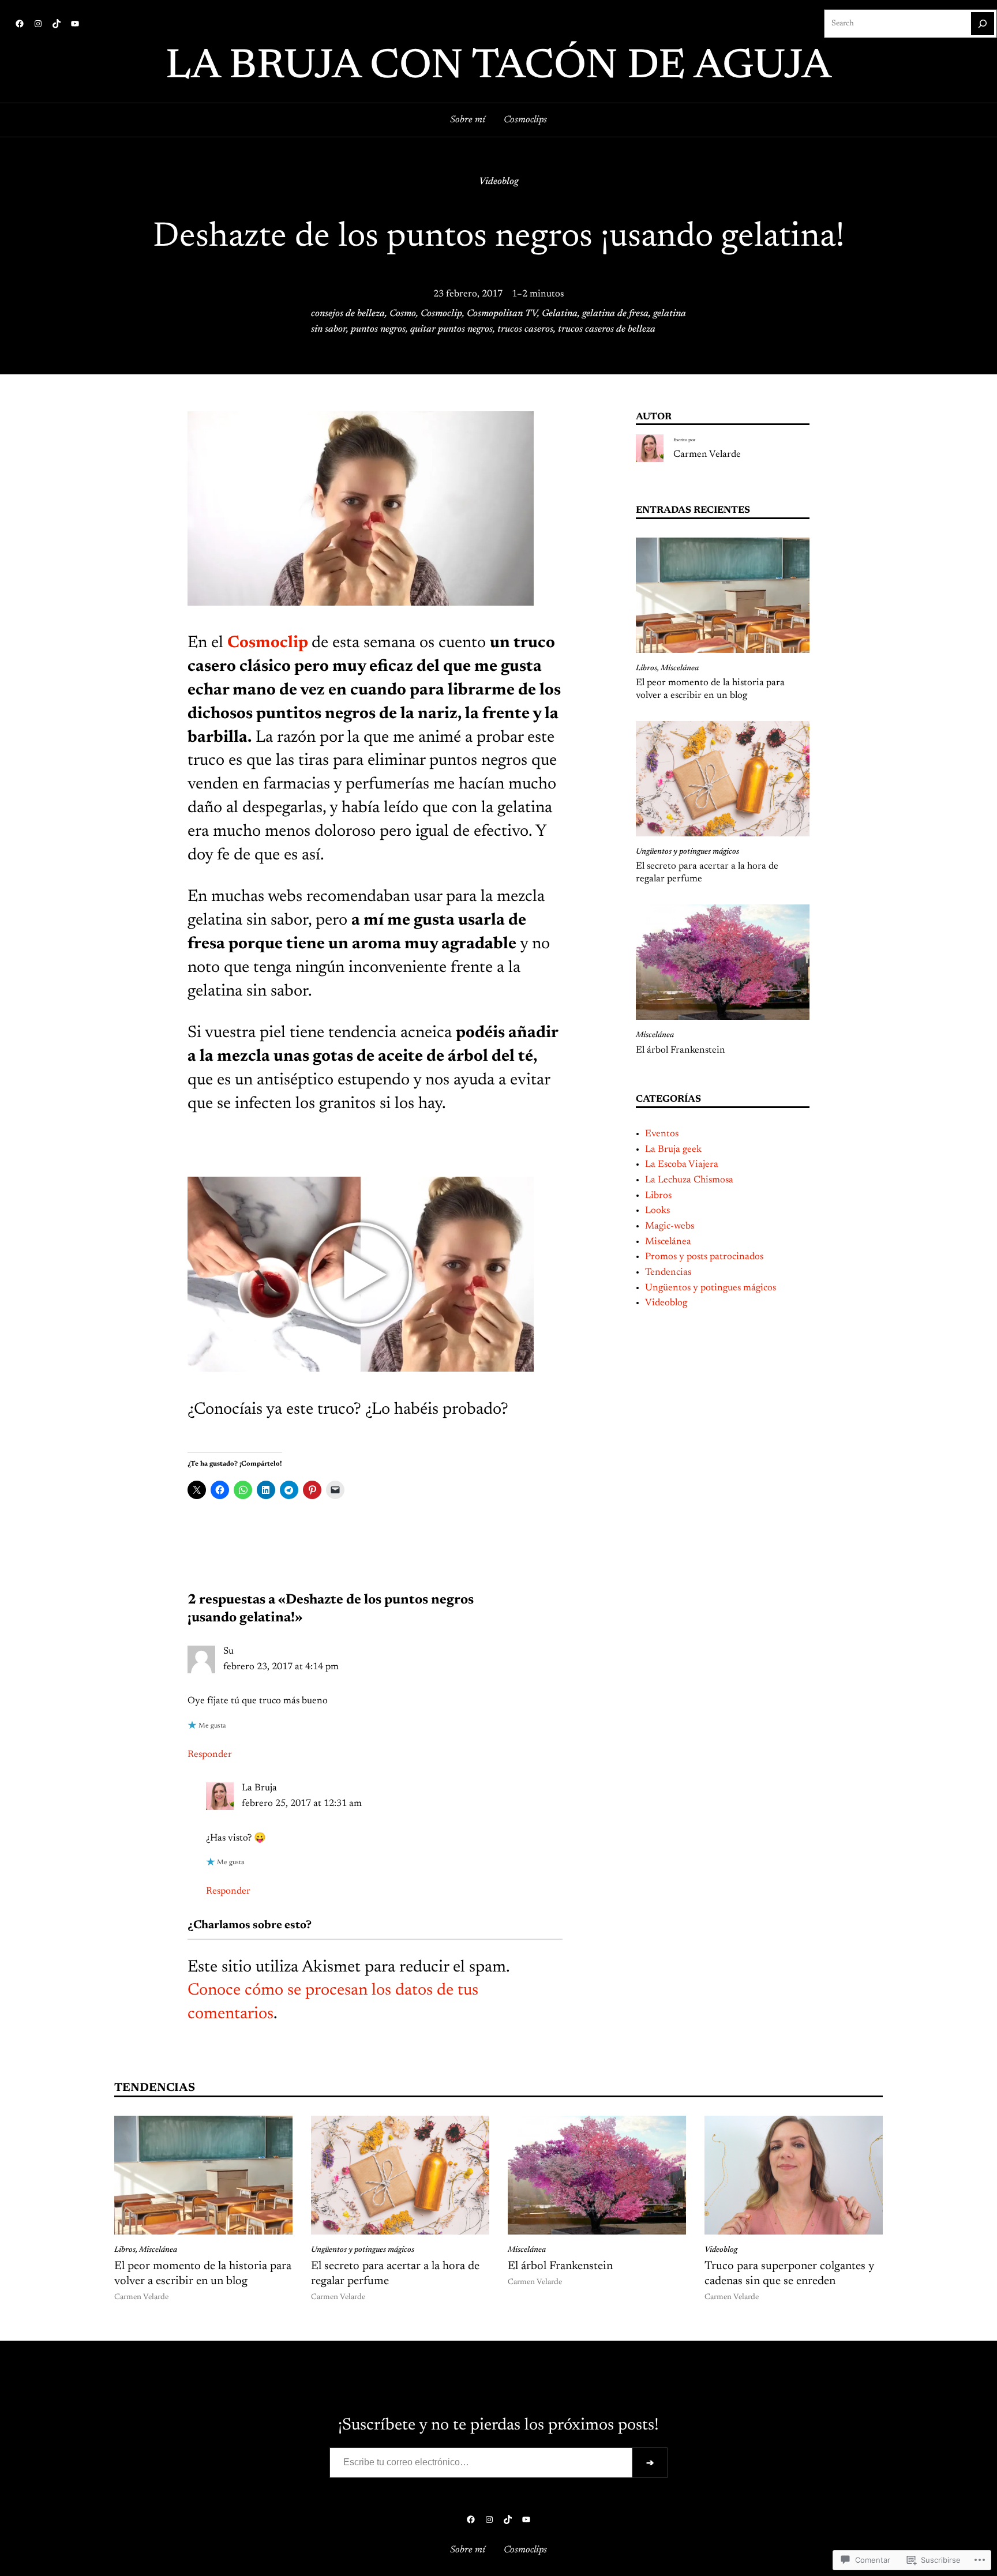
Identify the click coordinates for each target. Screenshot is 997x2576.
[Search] (983, 24)
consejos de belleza (348, 314)
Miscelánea (680, 669)
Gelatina (560, 314)
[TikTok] (57, 24)
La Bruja (259, 1788)
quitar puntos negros (451, 329)
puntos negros (378, 329)
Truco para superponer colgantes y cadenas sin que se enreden (789, 2274)
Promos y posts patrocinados (704, 1257)
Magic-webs (670, 1226)
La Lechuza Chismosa (689, 1180)
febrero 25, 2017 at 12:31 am (302, 1804)
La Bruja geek (673, 1150)
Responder (210, 1755)
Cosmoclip (441, 314)
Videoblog (498, 182)
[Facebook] (20, 24)
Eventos (662, 1134)
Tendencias (668, 1272)
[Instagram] (38, 24)
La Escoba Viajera (682, 1165)
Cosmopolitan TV (502, 314)
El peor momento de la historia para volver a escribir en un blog (710, 689)
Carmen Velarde (707, 455)
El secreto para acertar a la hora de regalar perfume (707, 873)
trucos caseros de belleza (607, 329)
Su (228, 1651)
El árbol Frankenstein (681, 1050)
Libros (646, 669)
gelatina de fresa (615, 314)
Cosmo (403, 314)
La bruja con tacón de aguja (498, 67)
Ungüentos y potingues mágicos (687, 852)
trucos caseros (525, 329)
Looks (657, 1211)
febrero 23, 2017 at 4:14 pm (281, 1667)
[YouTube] (75, 24)
